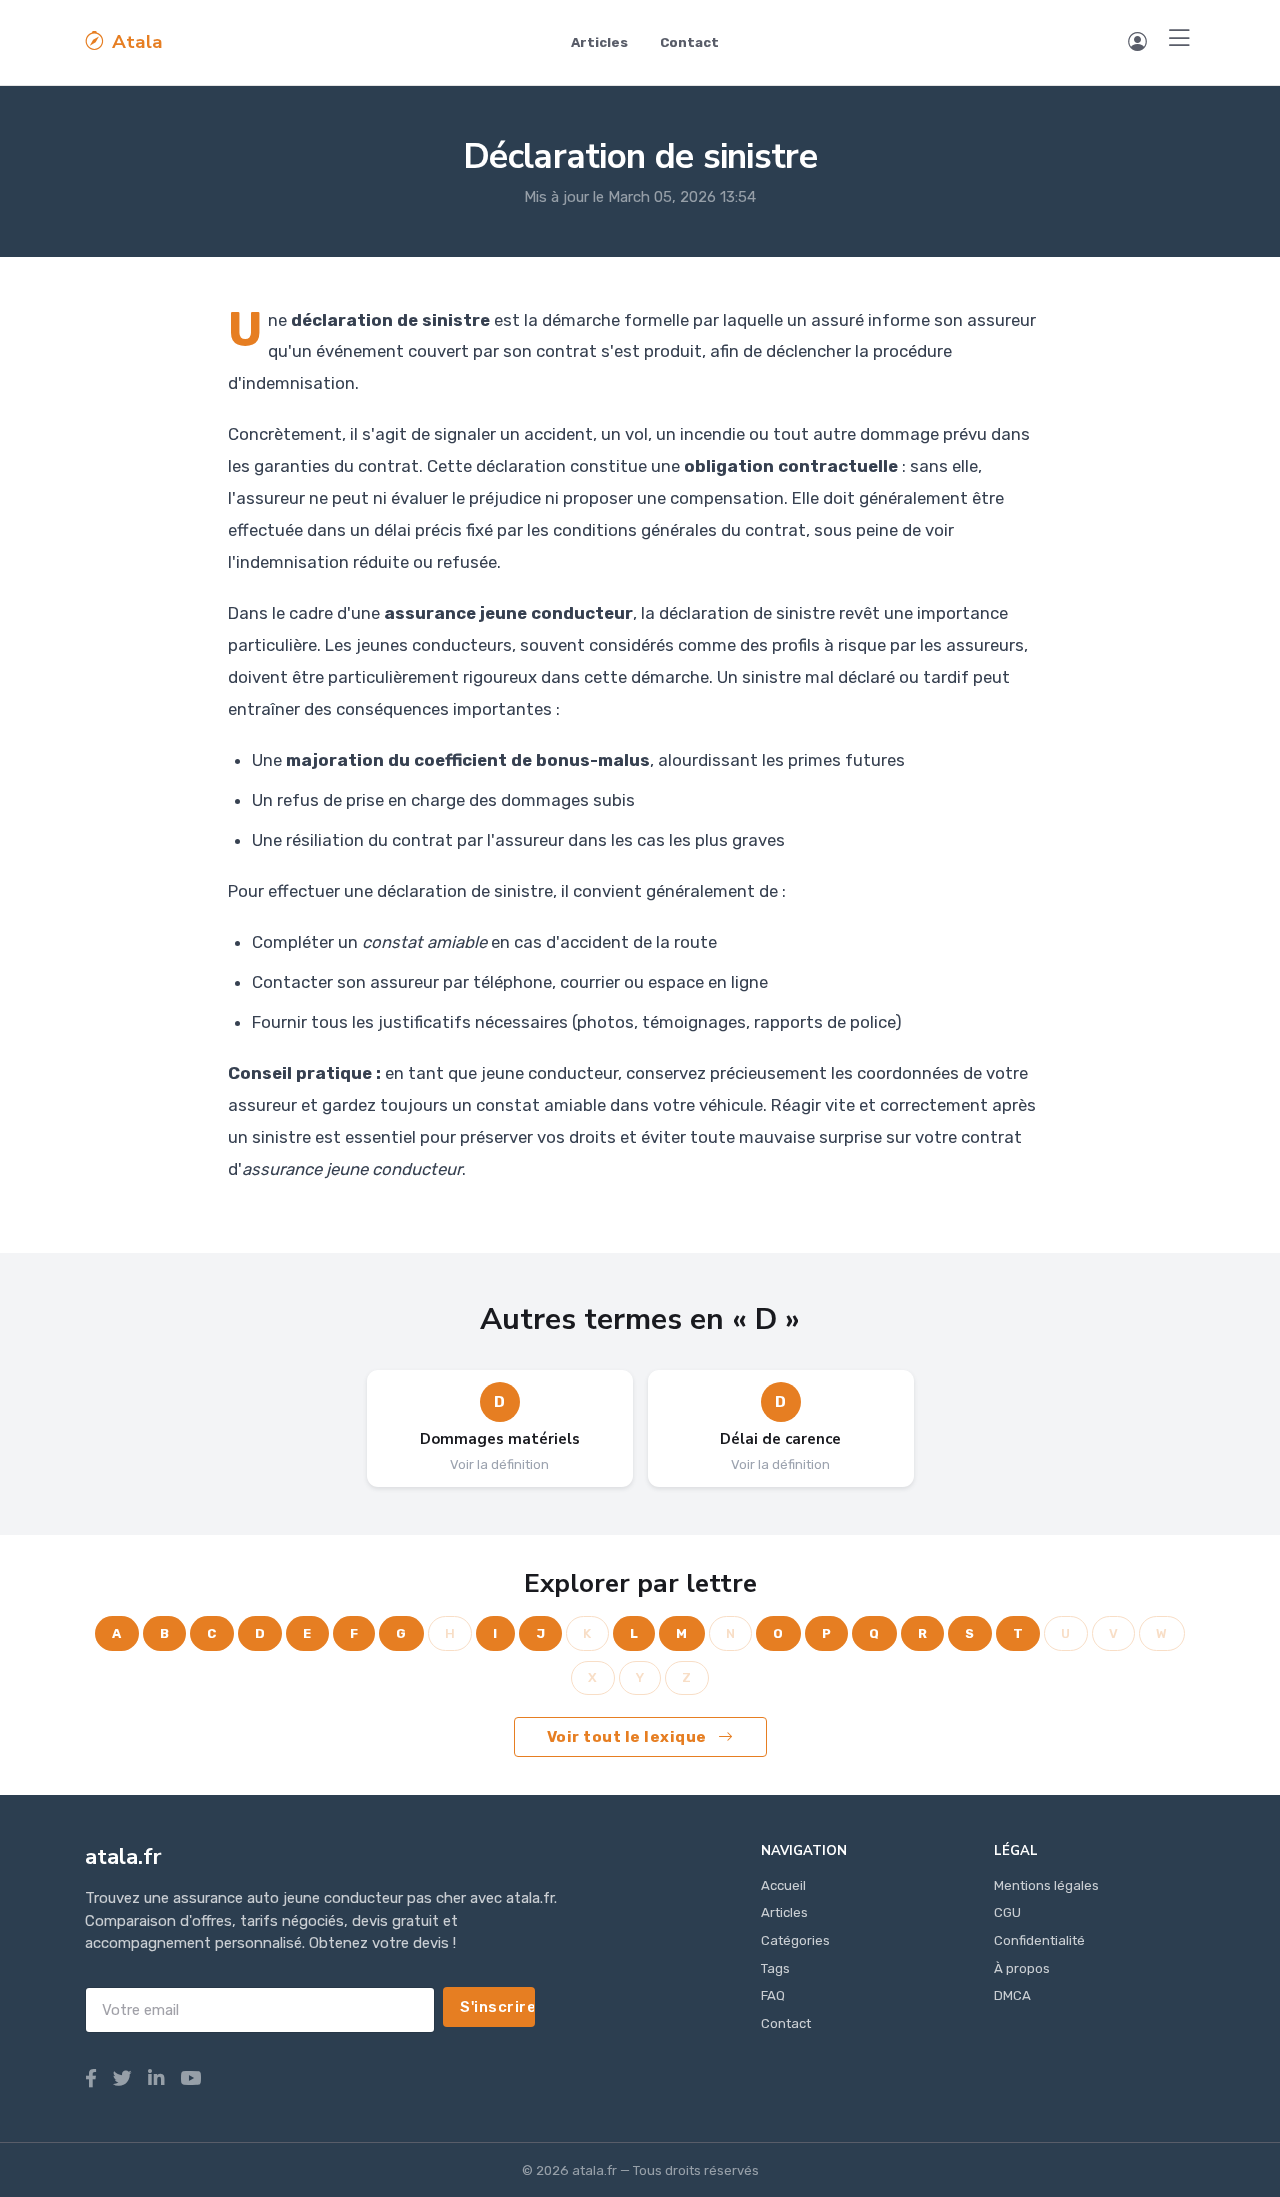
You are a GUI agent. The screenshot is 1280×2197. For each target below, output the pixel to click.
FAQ (773, 1995)
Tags (775, 1968)
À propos (1022, 1968)
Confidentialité (1039, 1940)
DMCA (1012, 1995)
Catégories (795, 1940)
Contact (689, 42)
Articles (599, 42)
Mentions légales (1046, 1885)
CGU (1007, 1912)
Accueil (783, 1885)
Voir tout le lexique (629, 1737)
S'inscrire (497, 2007)
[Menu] (1179, 39)
